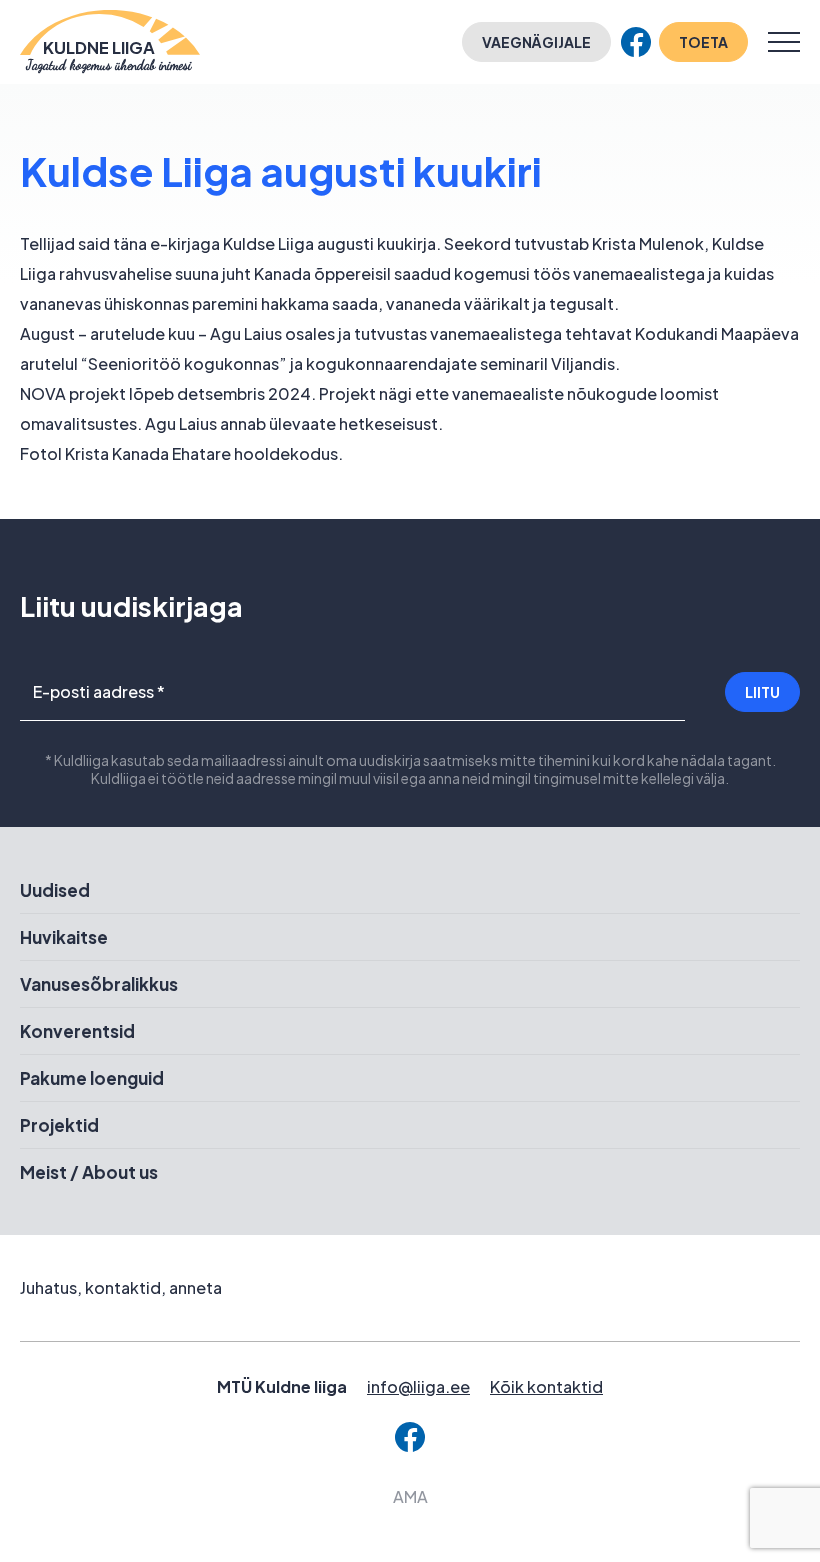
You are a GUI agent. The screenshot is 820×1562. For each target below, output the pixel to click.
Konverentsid (77, 1031)
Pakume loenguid (92, 1078)
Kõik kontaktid (546, 1386)
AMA (410, 1496)
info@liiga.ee (418, 1386)
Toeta (703, 42)
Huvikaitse (64, 937)
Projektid (59, 1125)
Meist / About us (89, 1172)
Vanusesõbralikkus (99, 984)
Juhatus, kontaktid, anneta (121, 1287)
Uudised (55, 890)
